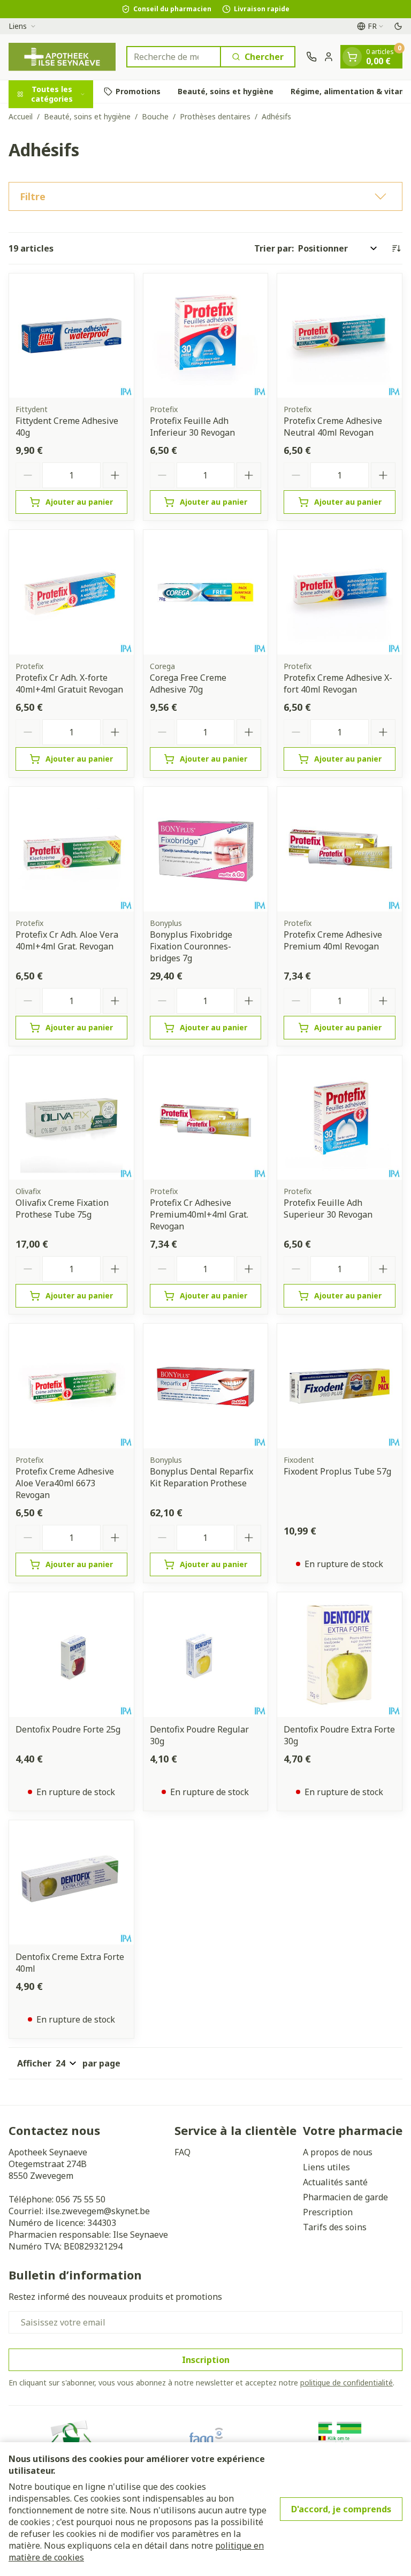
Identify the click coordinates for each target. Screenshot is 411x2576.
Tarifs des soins (335, 2227)
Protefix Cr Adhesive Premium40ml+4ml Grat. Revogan (199, 1214)
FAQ (182, 2152)
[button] (205, 196)
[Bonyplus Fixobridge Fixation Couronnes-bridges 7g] (206, 849)
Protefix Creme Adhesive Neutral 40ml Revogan (333, 427)
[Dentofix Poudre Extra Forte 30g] (340, 1655)
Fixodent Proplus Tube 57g (337, 1471)
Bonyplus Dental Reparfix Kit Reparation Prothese (201, 1477)
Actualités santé (335, 2182)
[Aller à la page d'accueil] (62, 57)
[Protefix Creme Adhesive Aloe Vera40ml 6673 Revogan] (71, 1386)
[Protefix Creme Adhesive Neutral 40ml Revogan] (340, 336)
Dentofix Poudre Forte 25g (68, 1729)
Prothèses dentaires (215, 116)
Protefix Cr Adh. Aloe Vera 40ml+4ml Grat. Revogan (67, 940)
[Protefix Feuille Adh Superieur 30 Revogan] (340, 1118)
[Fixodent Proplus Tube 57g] (340, 1386)
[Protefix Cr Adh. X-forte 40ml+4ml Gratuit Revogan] (71, 592)
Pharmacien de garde (345, 2197)
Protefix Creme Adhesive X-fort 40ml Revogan (338, 683)
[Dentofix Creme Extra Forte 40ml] (71, 1883)
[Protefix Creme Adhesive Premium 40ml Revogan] (340, 849)
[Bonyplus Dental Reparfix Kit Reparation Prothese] (206, 1386)
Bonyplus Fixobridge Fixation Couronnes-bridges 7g (191, 946)
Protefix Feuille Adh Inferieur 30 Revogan (192, 427)
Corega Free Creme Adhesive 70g (188, 683)
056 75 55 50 (81, 2199)
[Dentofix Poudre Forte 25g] (71, 1655)
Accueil (21, 116)
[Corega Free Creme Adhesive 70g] (206, 592)
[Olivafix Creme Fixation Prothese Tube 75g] (71, 1118)
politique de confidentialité (347, 2383)
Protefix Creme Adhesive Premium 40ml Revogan (333, 940)
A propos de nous (338, 2152)
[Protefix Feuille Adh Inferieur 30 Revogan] (206, 336)
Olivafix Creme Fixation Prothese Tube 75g (62, 1209)
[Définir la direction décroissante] (396, 248)
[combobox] (174, 57)
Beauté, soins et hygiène (226, 91)
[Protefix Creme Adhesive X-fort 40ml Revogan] (340, 592)
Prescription (328, 2212)
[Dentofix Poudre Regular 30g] (206, 1655)
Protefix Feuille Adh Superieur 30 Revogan (328, 1209)
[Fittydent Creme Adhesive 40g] (71, 336)
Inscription (206, 2360)
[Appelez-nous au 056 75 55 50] (311, 57)
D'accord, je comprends (341, 2509)
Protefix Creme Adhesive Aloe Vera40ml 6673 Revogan (65, 1483)
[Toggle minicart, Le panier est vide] (352, 57)
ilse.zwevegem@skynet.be (98, 2211)
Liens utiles (326, 2167)
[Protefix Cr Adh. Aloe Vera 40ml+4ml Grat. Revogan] (71, 849)
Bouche (155, 116)
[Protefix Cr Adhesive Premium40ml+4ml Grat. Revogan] (206, 1118)
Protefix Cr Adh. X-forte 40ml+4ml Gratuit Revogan (69, 683)
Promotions (138, 91)
